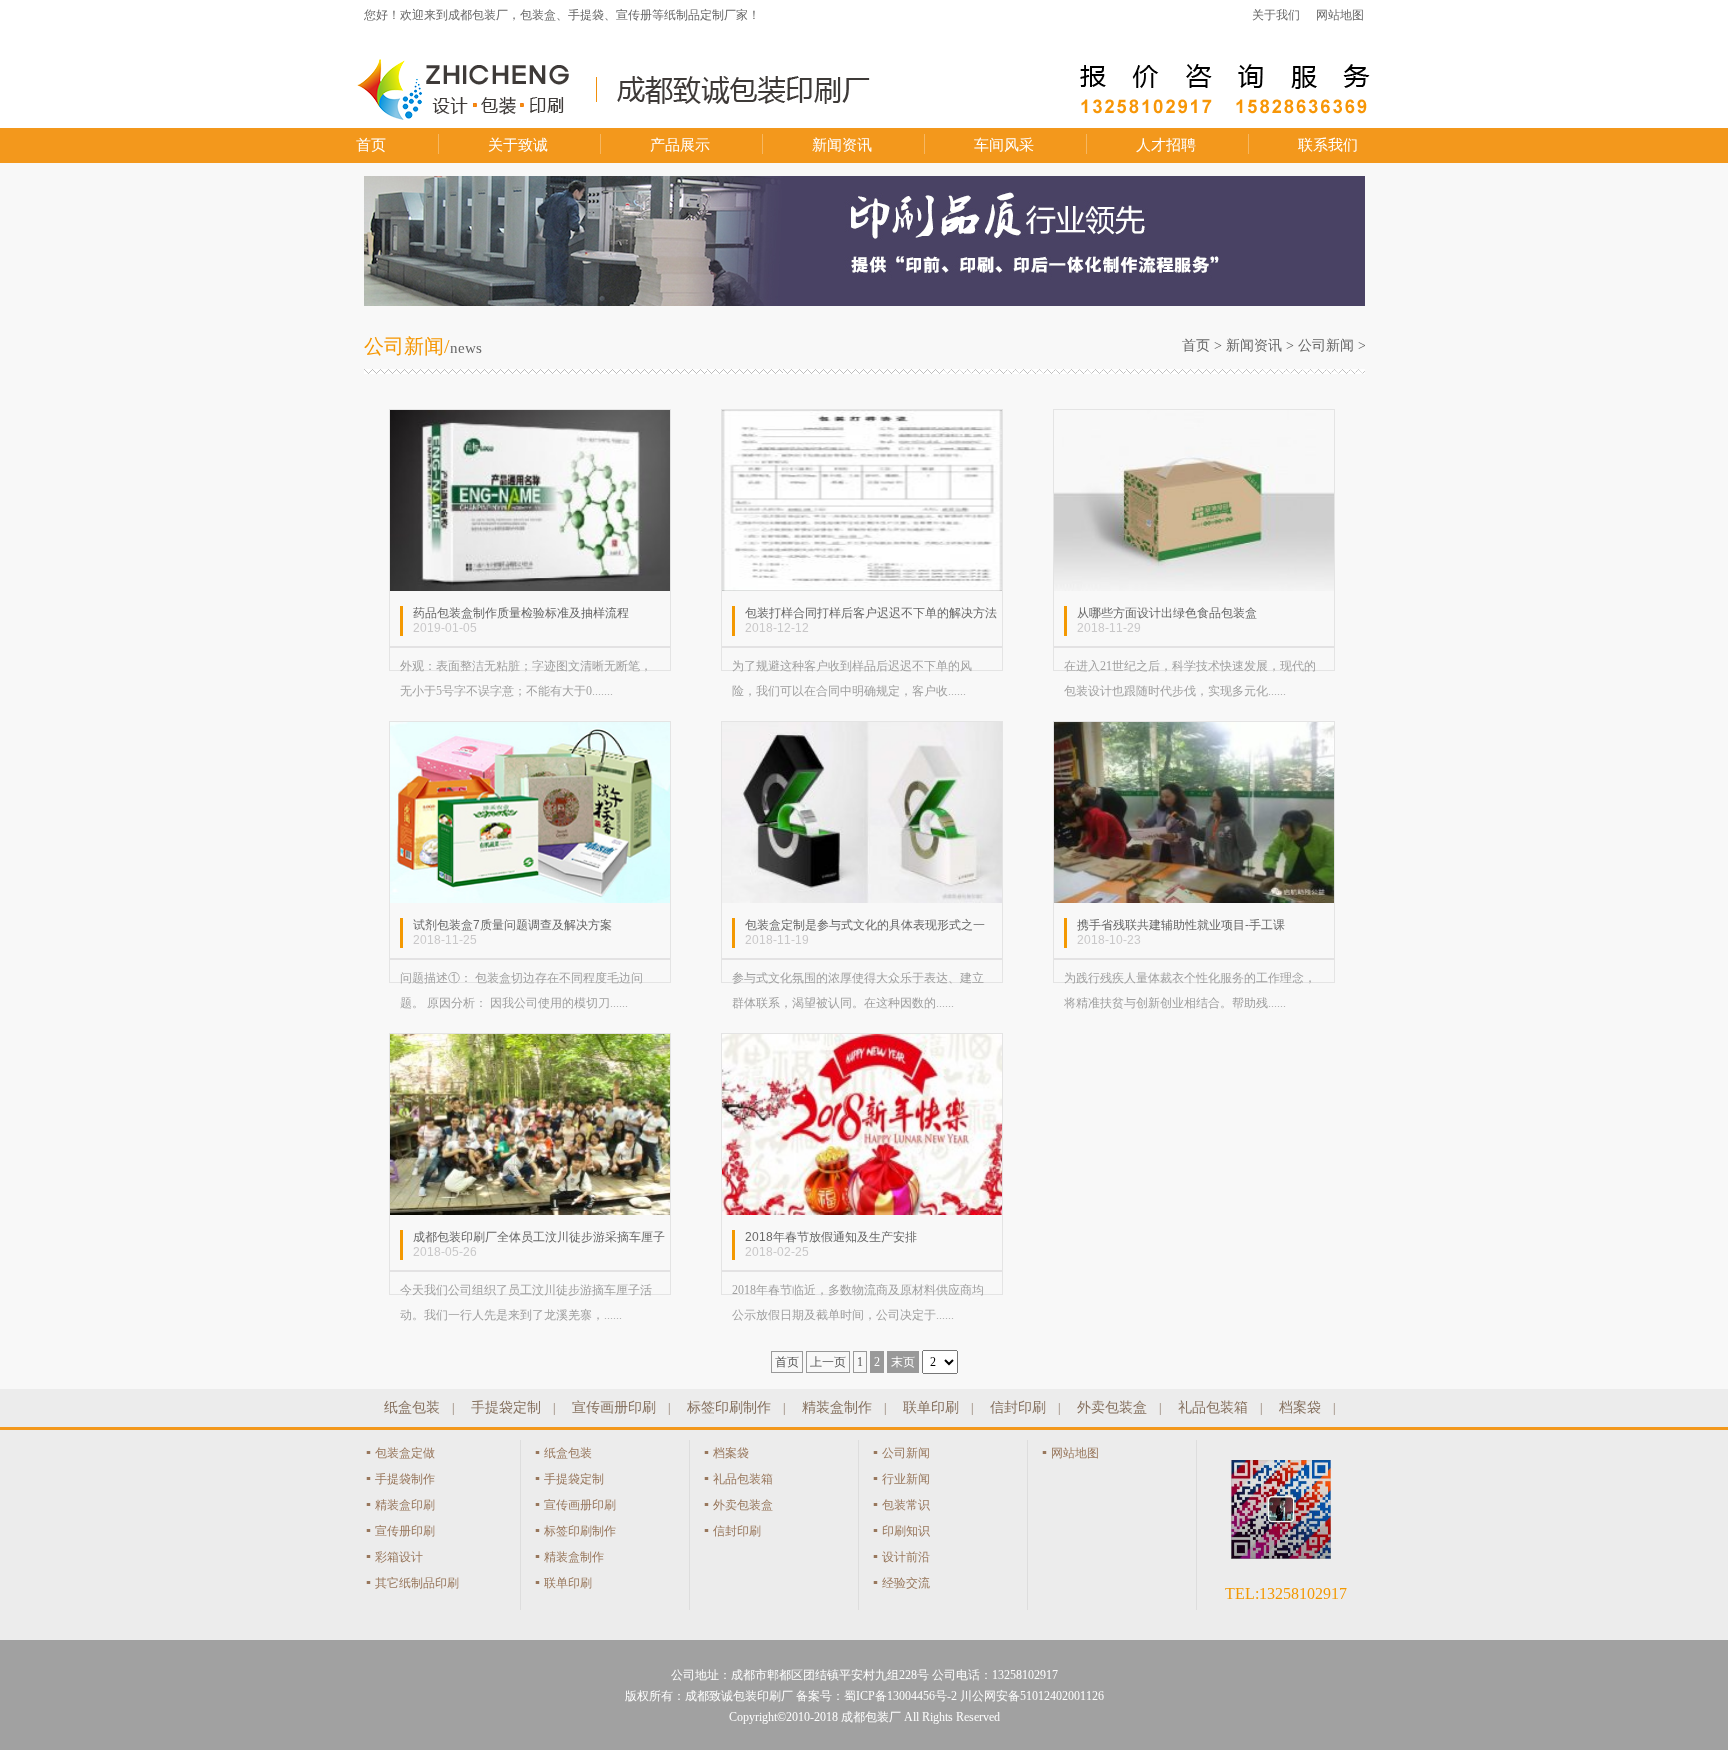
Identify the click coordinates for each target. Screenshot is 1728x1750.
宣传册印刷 (405, 1531)
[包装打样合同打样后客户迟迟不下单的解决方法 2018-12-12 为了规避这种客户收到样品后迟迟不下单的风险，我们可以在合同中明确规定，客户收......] (862, 420)
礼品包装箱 (1213, 1407)
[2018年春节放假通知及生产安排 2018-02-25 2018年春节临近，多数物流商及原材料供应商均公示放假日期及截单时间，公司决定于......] (862, 1044)
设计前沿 (906, 1557)
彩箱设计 (399, 1557)
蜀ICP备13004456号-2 (900, 1696)
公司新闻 (1326, 345)
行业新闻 (906, 1479)
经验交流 (906, 1583)
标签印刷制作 (729, 1407)
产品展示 (680, 145)
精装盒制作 (837, 1407)
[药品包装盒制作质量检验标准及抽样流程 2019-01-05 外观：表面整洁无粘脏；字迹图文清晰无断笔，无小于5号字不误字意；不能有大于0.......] (530, 420)
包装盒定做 (405, 1453)
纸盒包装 (412, 1407)
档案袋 (1300, 1407)
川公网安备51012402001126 (1032, 1696)
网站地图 (1340, 15)
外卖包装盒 (1112, 1407)
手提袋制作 (405, 1479)
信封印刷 (1018, 1407)
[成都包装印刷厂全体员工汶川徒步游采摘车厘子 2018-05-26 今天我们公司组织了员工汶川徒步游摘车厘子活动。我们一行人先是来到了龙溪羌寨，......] (530, 1044)
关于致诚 (518, 145)
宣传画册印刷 (614, 1407)
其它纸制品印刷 (417, 1583)
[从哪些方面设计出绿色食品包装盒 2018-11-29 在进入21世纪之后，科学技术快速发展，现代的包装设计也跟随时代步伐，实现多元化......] (1194, 420)
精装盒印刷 (405, 1505)
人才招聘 (1166, 145)
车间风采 (1004, 145)
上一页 (828, 1362)
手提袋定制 (506, 1407)
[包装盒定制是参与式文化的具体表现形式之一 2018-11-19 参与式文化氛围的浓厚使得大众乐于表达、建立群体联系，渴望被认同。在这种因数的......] (862, 732)
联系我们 (1328, 145)
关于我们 (1276, 15)
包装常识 (906, 1505)
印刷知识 (906, 1531)
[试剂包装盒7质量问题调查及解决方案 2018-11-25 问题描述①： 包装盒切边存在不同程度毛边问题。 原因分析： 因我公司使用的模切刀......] (530, 732)
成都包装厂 (871, 1717)
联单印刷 (931, 1407)
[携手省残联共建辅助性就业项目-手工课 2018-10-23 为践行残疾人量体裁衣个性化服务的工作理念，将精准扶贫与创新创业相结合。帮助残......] (1194, 732)
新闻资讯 (842, 145)
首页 (371, 145)
